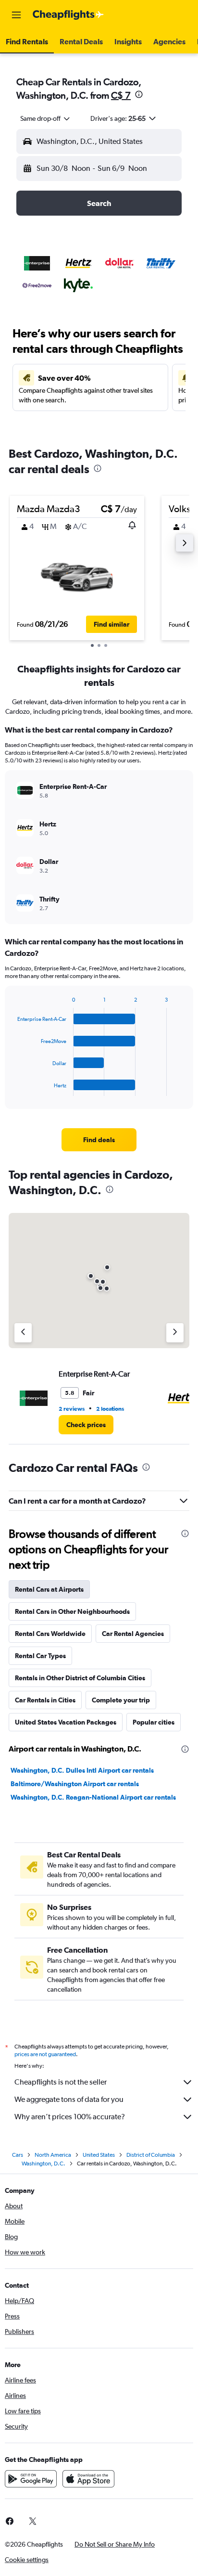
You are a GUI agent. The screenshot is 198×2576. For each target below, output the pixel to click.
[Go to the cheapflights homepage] (68, 15)
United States (99, 2155)
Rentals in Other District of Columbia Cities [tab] (80, 1678)
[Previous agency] (23, 1333)
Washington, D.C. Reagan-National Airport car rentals (93, 1797)
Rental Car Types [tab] (40, 1656)
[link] (99, 1140)
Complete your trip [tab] (121, 1700)
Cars (18, 2155)
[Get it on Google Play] (31, 2479)
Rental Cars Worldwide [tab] (50, 1634)
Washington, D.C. (43, 2164)
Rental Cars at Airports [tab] (49, 1589)
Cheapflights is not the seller (61, 2082)
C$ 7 (121, 95)
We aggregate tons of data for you (69, 2099)
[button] (16, 15)
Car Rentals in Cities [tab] (45, 1700)
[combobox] (46, 118)
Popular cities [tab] (154, 1722)
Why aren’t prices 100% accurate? (70, 2117)
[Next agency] (175, 1333)
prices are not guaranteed (45, 2054)
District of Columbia (151, 2155)
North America (53, 2155)
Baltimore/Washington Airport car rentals (75, 1784)
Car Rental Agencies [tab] (133, 1634)
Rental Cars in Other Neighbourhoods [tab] (72, 1611)
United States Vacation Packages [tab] (66, 1722)
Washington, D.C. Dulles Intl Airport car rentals (82, 1770)
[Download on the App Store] (88, 2479)
